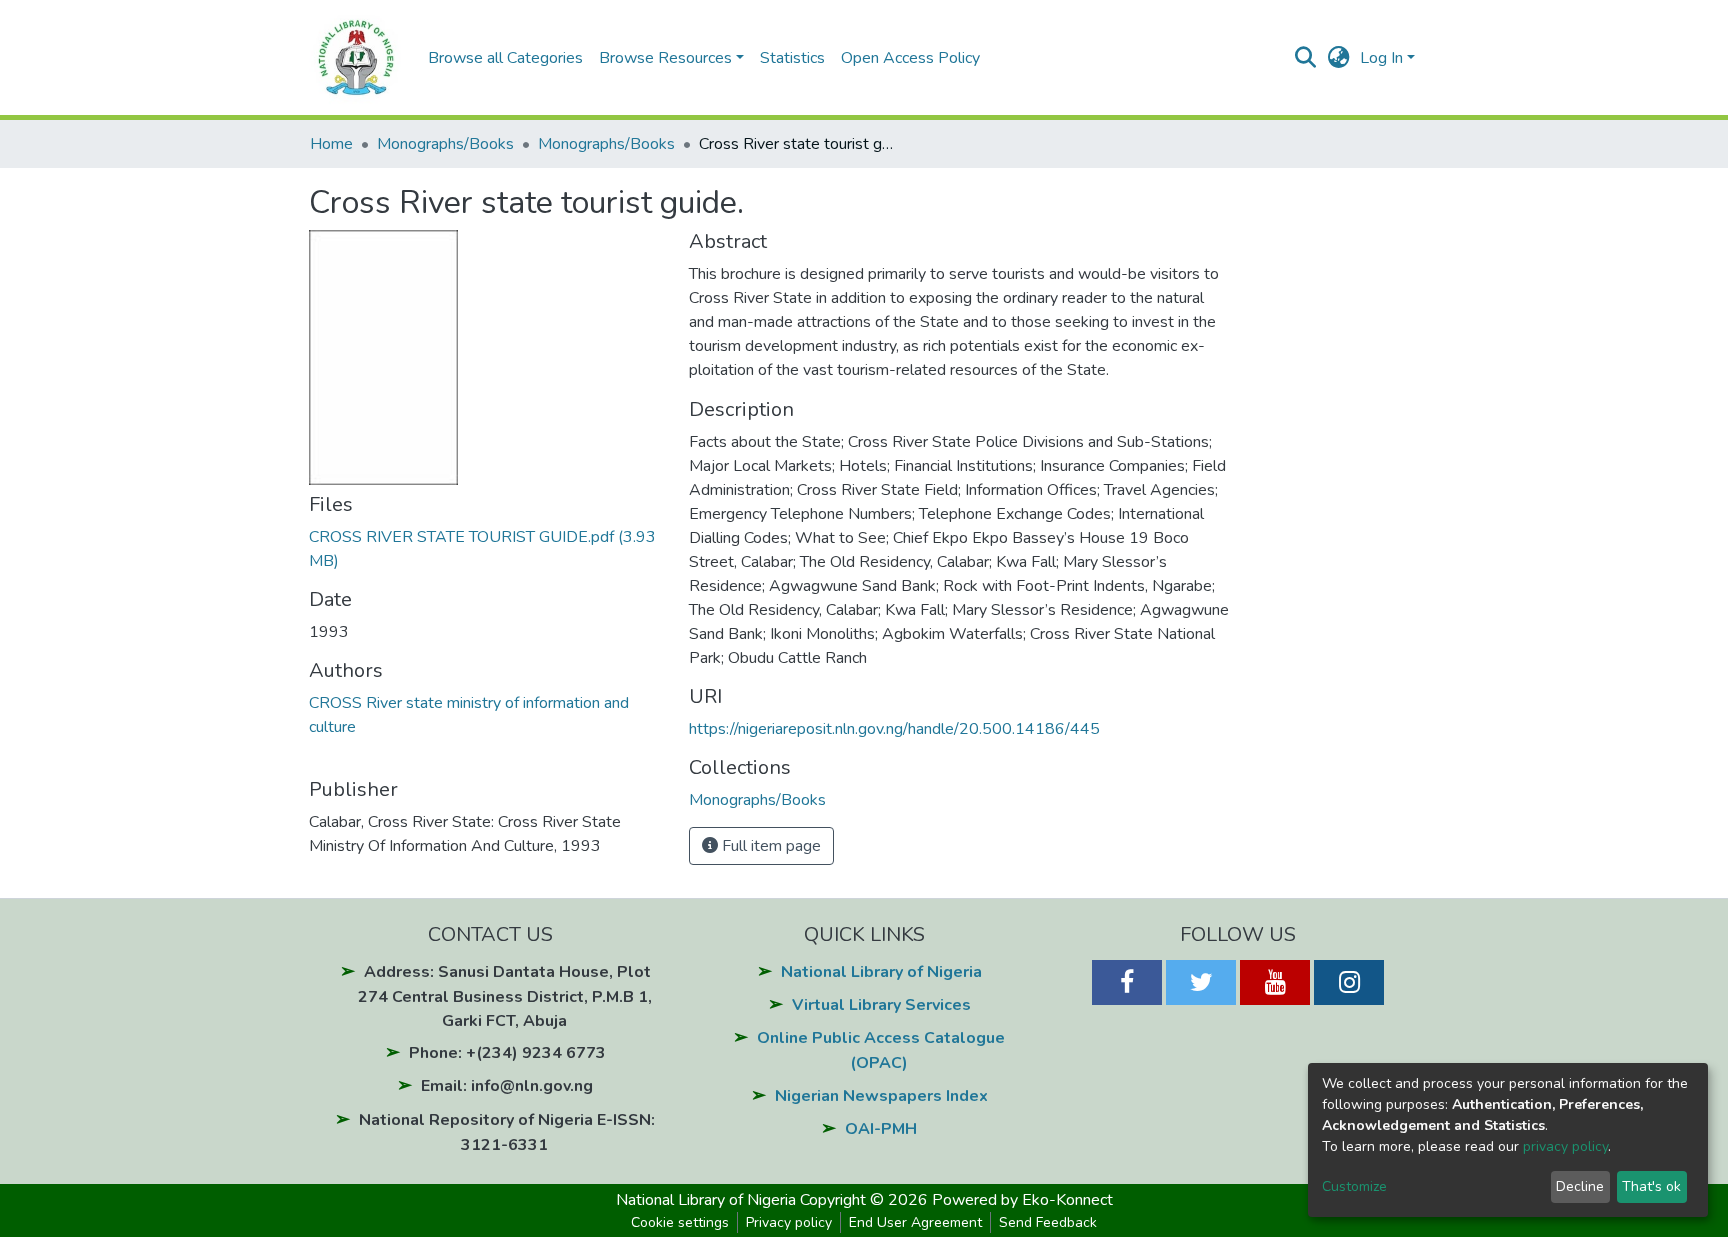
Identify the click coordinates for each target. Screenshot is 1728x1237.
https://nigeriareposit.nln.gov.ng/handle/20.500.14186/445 (894, 729)
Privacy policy (789, 1222)
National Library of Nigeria (881, 972)
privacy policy (1565, 1146)
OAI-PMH (881, 1129)
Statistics (792, 58)
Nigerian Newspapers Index (881, 1096)
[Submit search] (1305, 58)
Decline (1580, 1186)
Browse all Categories (505, 58)
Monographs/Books (445, 144)
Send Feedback (1048, 1222)
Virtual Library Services (881, 1005)
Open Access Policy (910, 58)
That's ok (1651, 1186)
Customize (1354, 1186)
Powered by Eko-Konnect (1022, 1200)
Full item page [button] (769, 846)
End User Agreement (915, 1222)
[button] (1338, 58)
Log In (1381, 58)
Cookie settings (680, 1222)
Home (331, 144)
